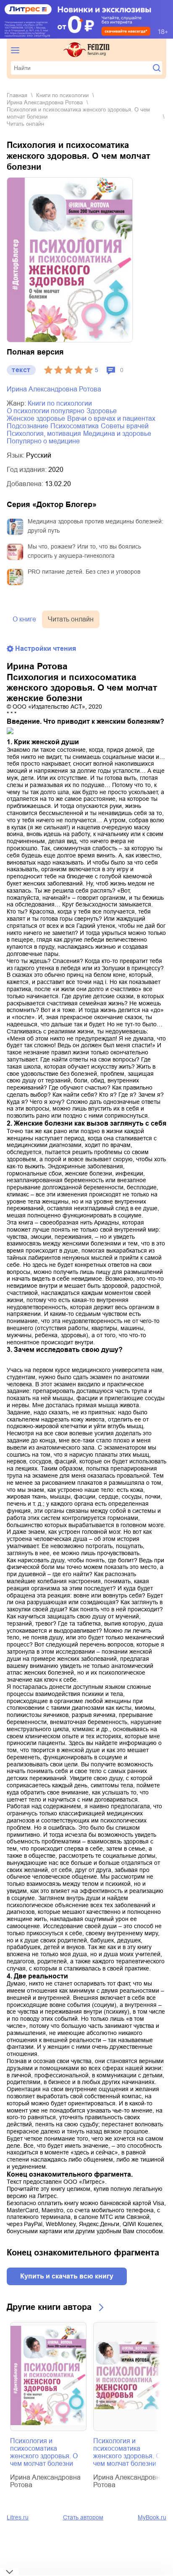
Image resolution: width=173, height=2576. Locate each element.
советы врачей (125, 426)
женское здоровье (36, 418)
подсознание (28, 426)
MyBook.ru (152, 2517)
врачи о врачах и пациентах (111, 418)
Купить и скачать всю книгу (67, 2276)
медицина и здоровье (117, 434)
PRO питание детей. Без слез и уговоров (84, 572)
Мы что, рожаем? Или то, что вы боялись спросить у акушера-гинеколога (84, 551)
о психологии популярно (46, 411)
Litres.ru (18, 2517)
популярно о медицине (43, 441)
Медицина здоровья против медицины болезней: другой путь (96, 526)
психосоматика (75, 426)
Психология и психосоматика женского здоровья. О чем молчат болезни (44, 2452)
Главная (17, 95)
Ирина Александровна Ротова (45, 102)
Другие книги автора (49, 2307)
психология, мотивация (44, 434)
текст (21, 370)
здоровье (102, 411)
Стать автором (83, 2517)
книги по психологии (62, 95)
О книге (24, 619)
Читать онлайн (71, 619)
